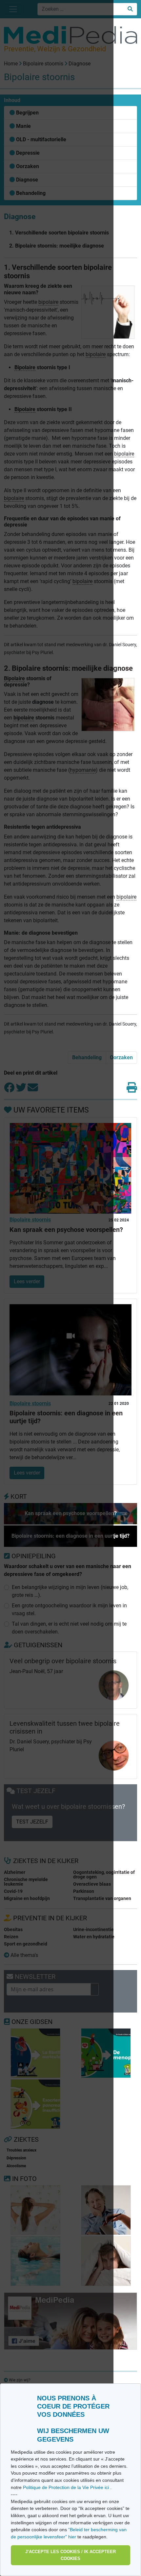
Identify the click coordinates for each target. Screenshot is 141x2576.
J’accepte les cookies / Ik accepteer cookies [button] (70, 2555)
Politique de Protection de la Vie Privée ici (67, 2487)
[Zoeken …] (130, 9)
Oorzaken (121, 1057)
